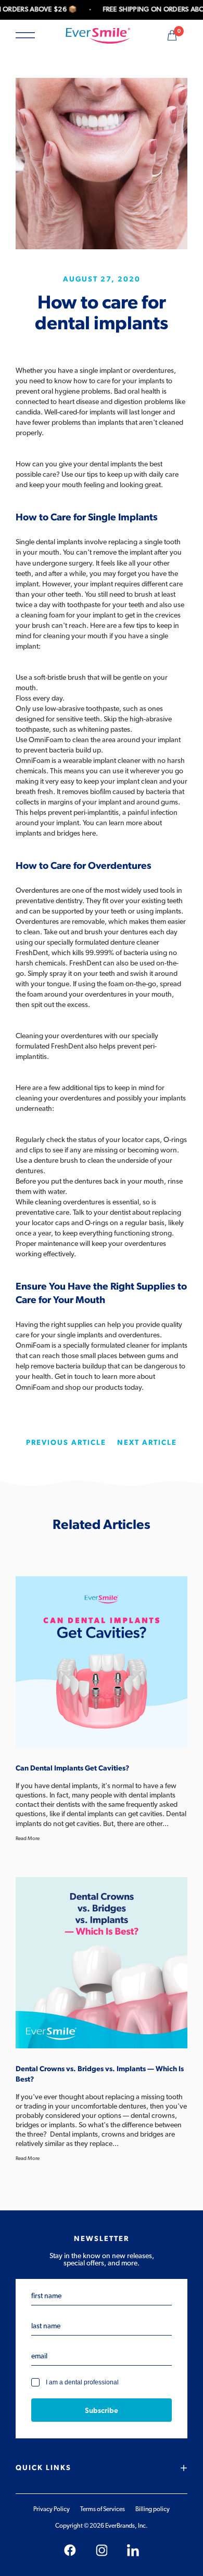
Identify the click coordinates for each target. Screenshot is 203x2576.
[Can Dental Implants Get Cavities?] (102, 1662)
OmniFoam (46, 740)
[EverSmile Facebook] (70, 2550)
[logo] (98, 35)
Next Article (147, 1443)
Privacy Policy (52, 2509)
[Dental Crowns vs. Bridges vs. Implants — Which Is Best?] (102, 1963)
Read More (28, 1839)
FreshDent (32, 953)
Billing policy (153, 2509)
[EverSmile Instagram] (102, 2550)
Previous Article (66, 1443)
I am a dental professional (82, 2383)
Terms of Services (103, 2509)
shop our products (94, 1388)
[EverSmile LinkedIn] (133, 2550)
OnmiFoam (33, 1346)
